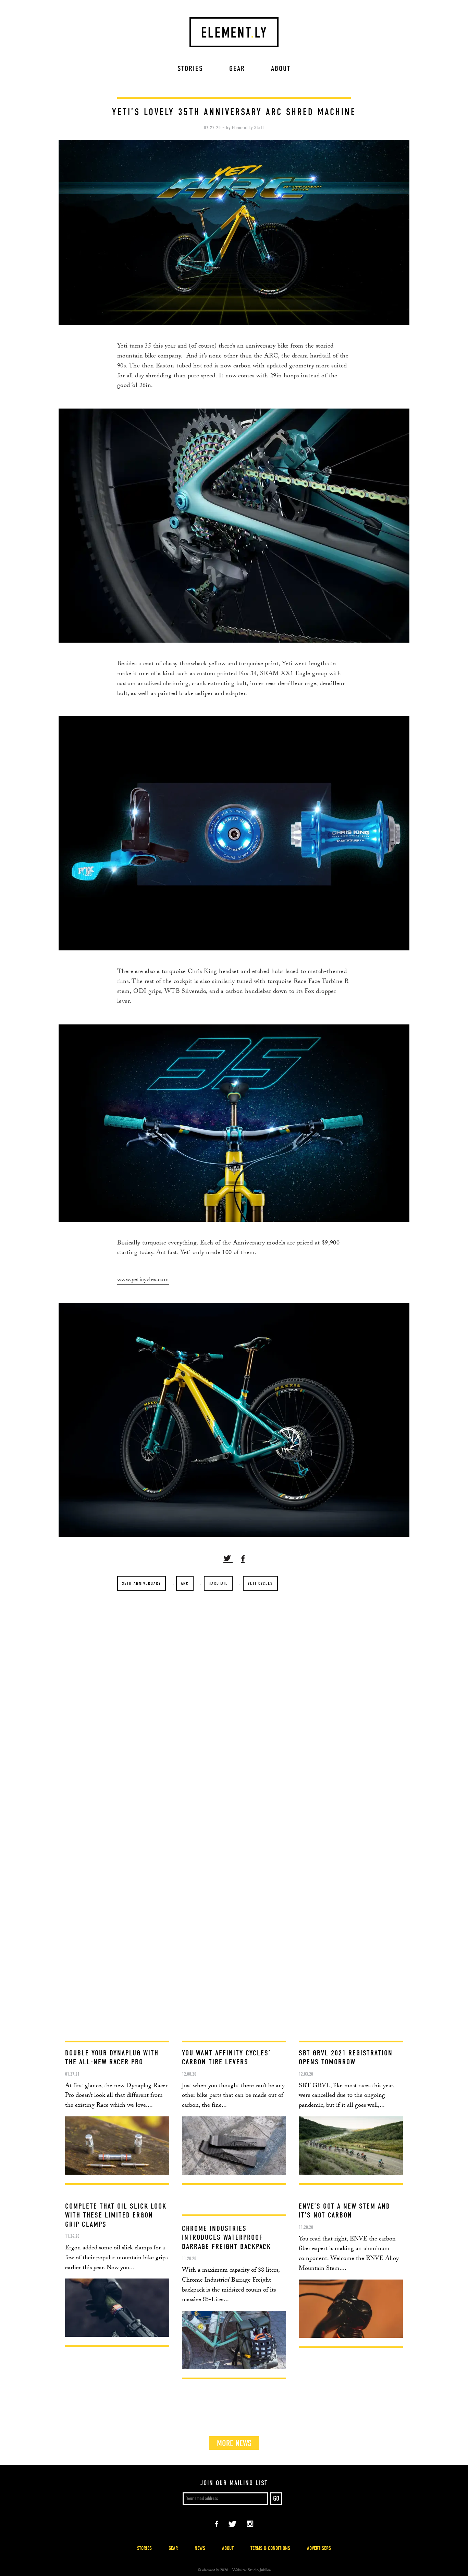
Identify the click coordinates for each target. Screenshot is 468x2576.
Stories (190, 69)
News (200, 2548)
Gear (237, 69)
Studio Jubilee (259, 2571)
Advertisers (319, 2548)
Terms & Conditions (270, 2548)
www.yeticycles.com (143, 1280)
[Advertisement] (234, 2006)
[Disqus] (234, 1697)
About (281, 69)
